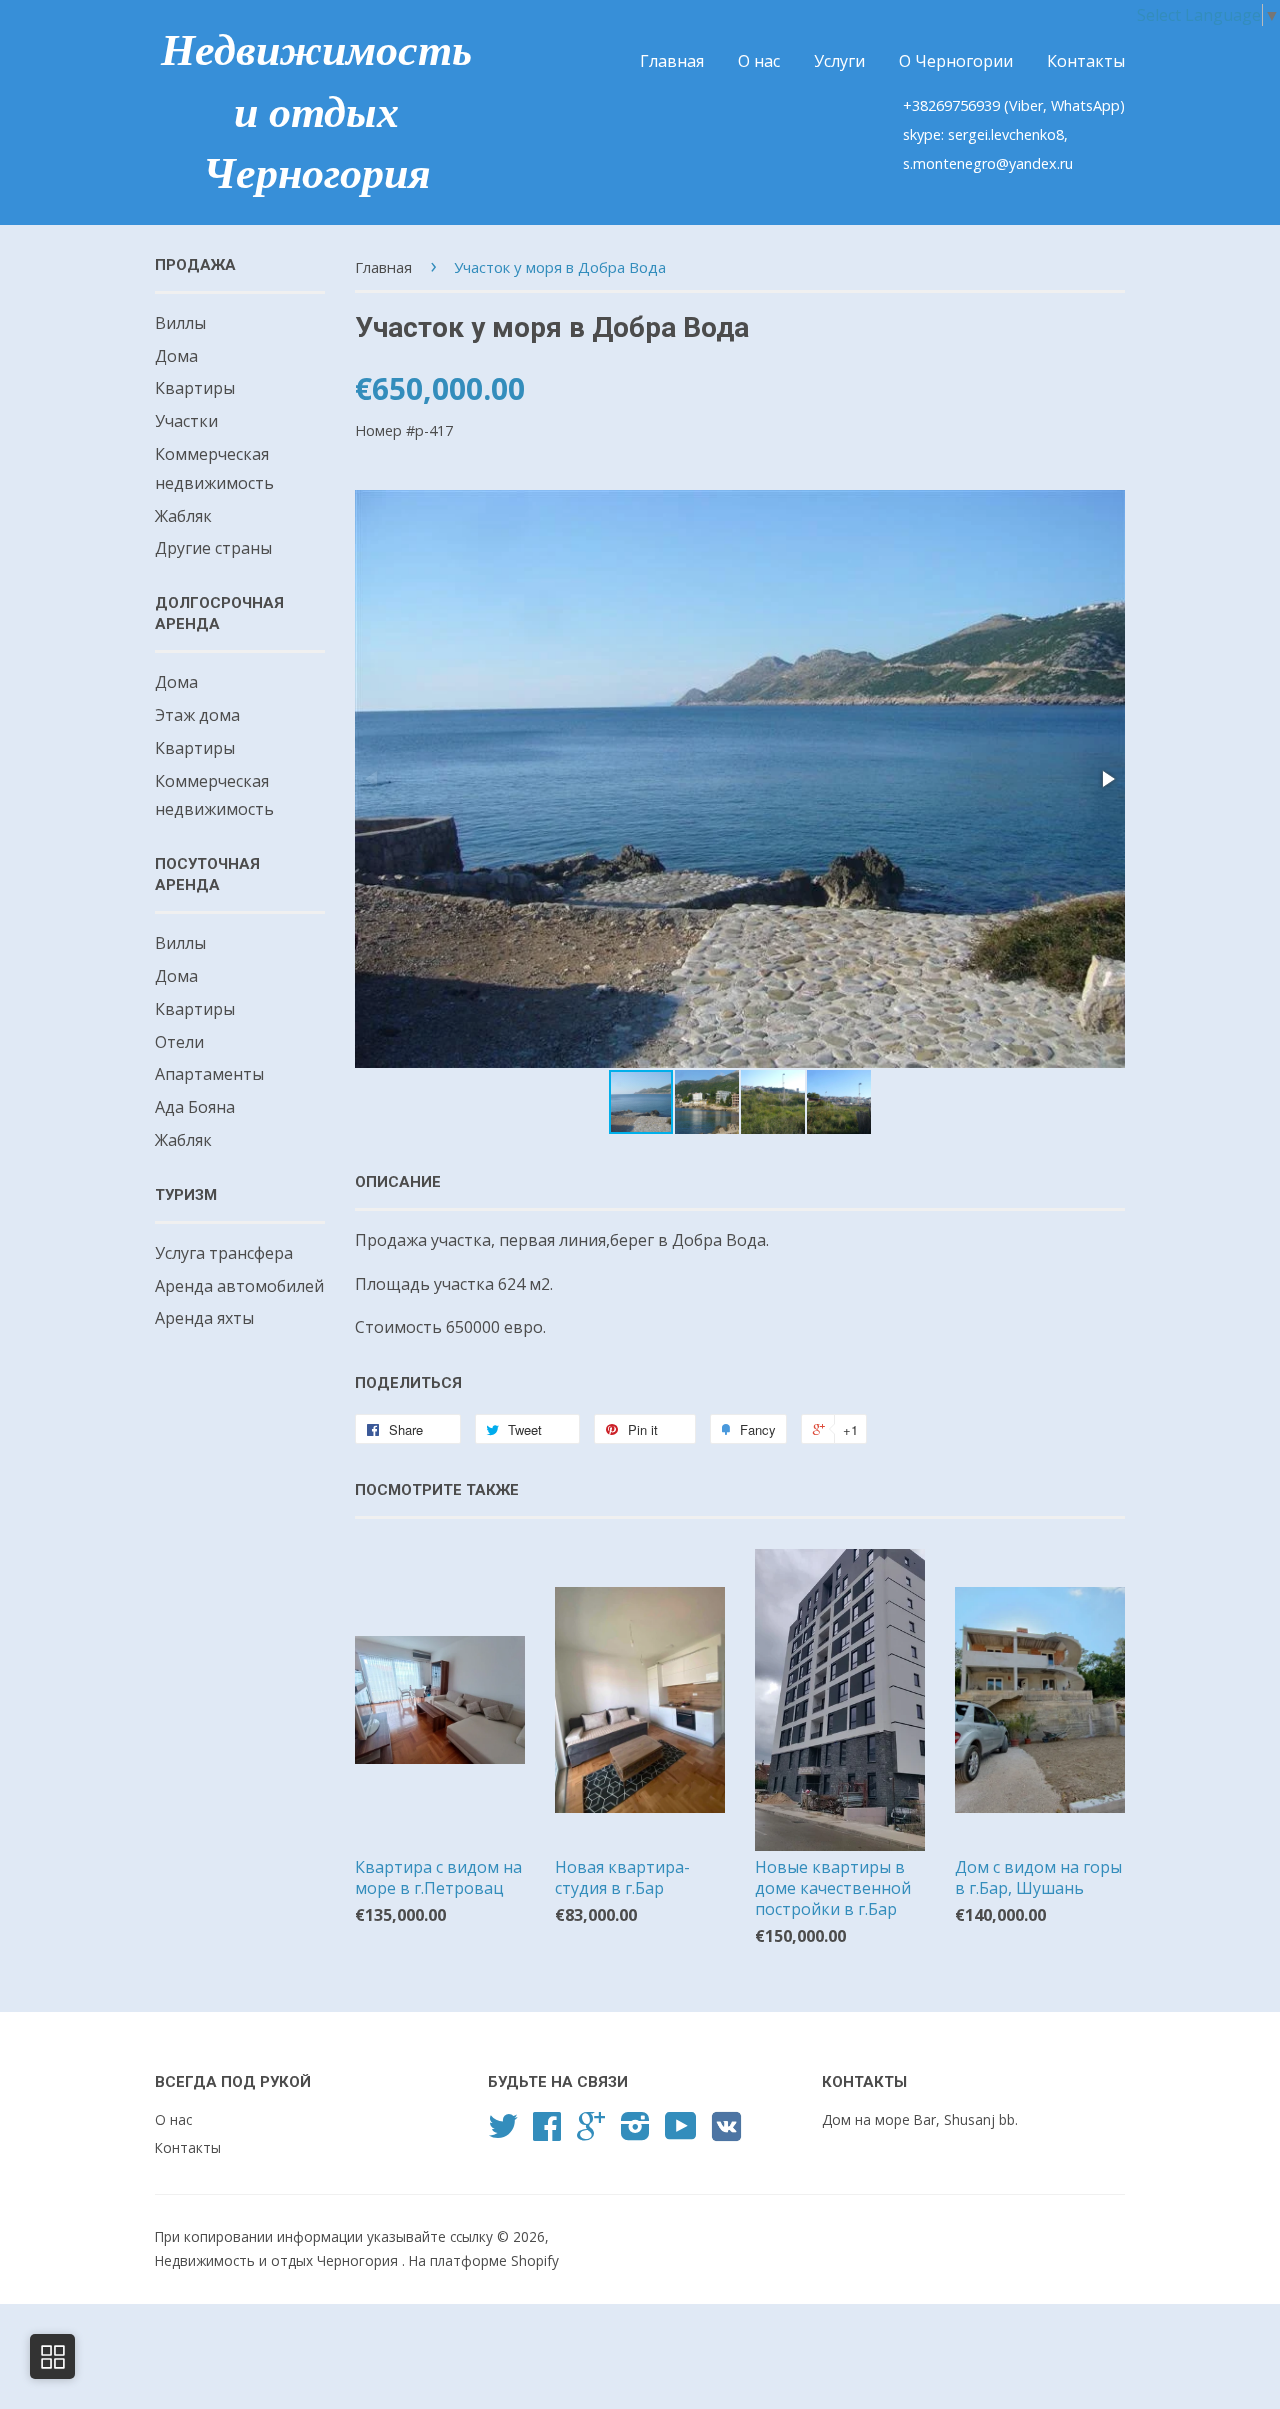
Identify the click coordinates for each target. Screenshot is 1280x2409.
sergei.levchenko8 (1006, 134)
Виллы (180, 323)
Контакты (1086, 61)
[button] (1107, 779)
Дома (176, 356)
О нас (759, 61)
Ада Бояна (195, 1107)
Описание (398, 1182)
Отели (179, 1042)
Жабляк (183, 516)
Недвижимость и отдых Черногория (316, 112)
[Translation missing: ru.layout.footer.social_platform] (503, 2132)
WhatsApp (1085, 105)
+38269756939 (953, 105)
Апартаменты (209, 1074)
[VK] (726, 2133)
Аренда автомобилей (239, 1286)
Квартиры (195, 388)
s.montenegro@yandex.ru (988, 163)
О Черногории (956, 61)
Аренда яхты (204, 1318)
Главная (672, 61)
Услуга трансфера (224, 1253)
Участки (186, 421)
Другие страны (213, 548)
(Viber (1023, 105)
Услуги (839, 61)
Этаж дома (197, 715)
